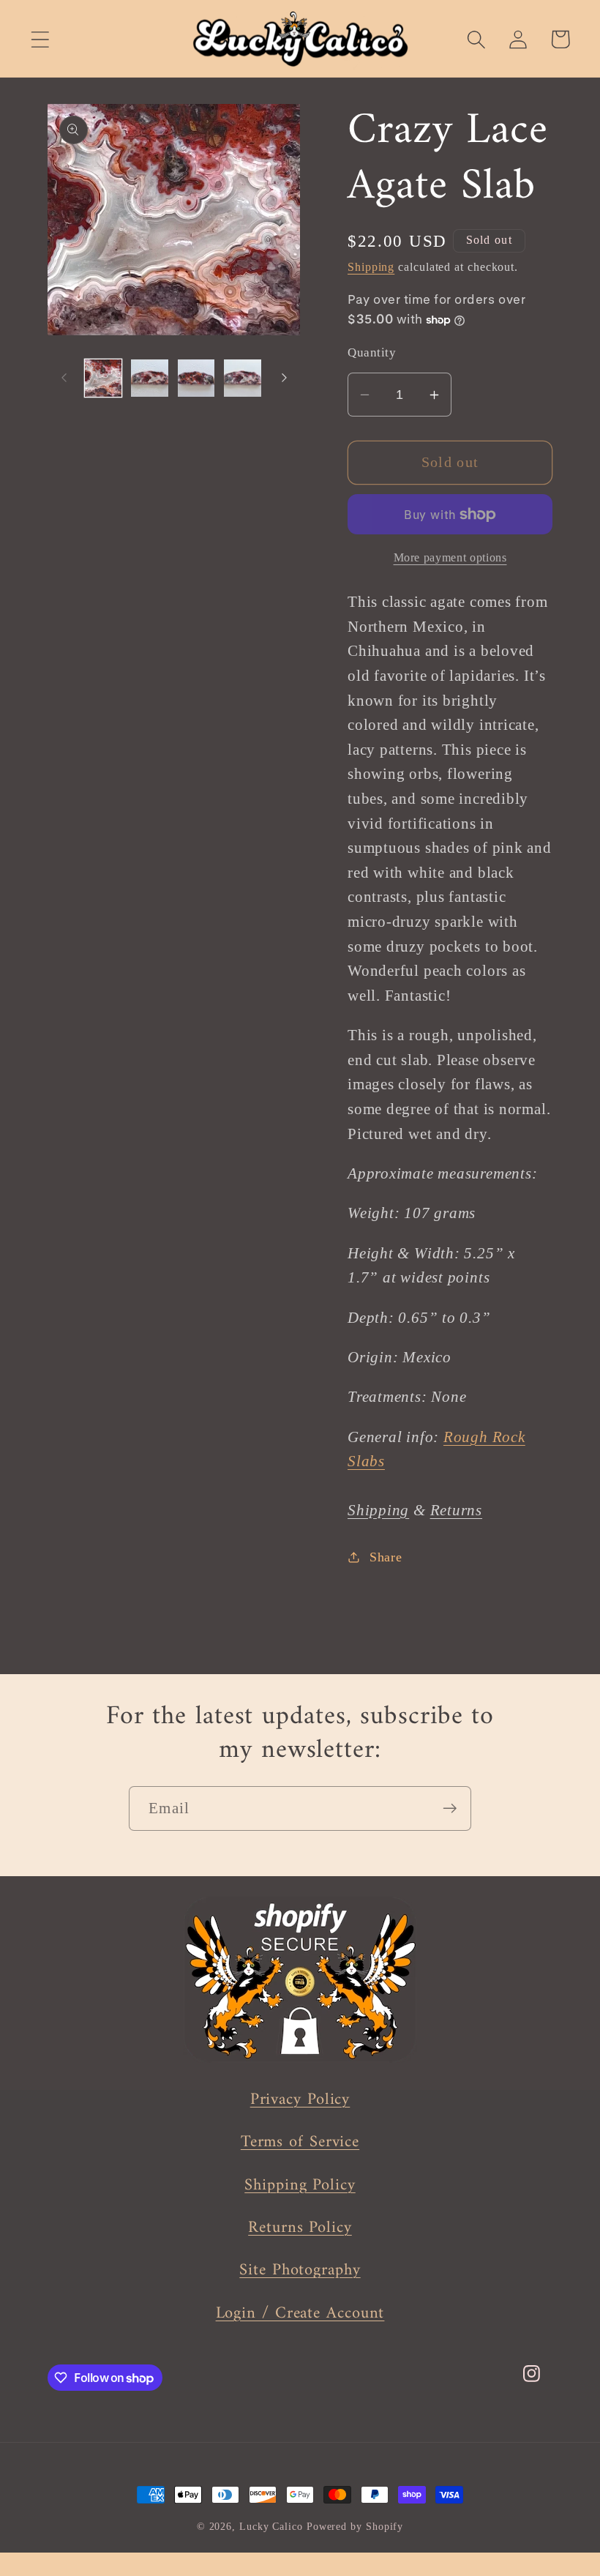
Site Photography (300, 2270)
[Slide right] (284, 378)
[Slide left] (64, 378)
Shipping (371, 267)
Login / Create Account (300, 2314)
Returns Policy (300, 2228)
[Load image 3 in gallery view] (196, 378)
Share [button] (386, 1557)
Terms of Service (300, 2142)
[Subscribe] (450, 1808)
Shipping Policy (300, 2185)
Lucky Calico (271, 2526)
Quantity (372, 352)
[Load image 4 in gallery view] (243, 378)
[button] (40, 39)
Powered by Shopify (355, 2526)
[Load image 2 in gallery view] (150, 378)
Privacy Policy (300, 2100)
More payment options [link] (450, 557)
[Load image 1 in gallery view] (104, 378)
